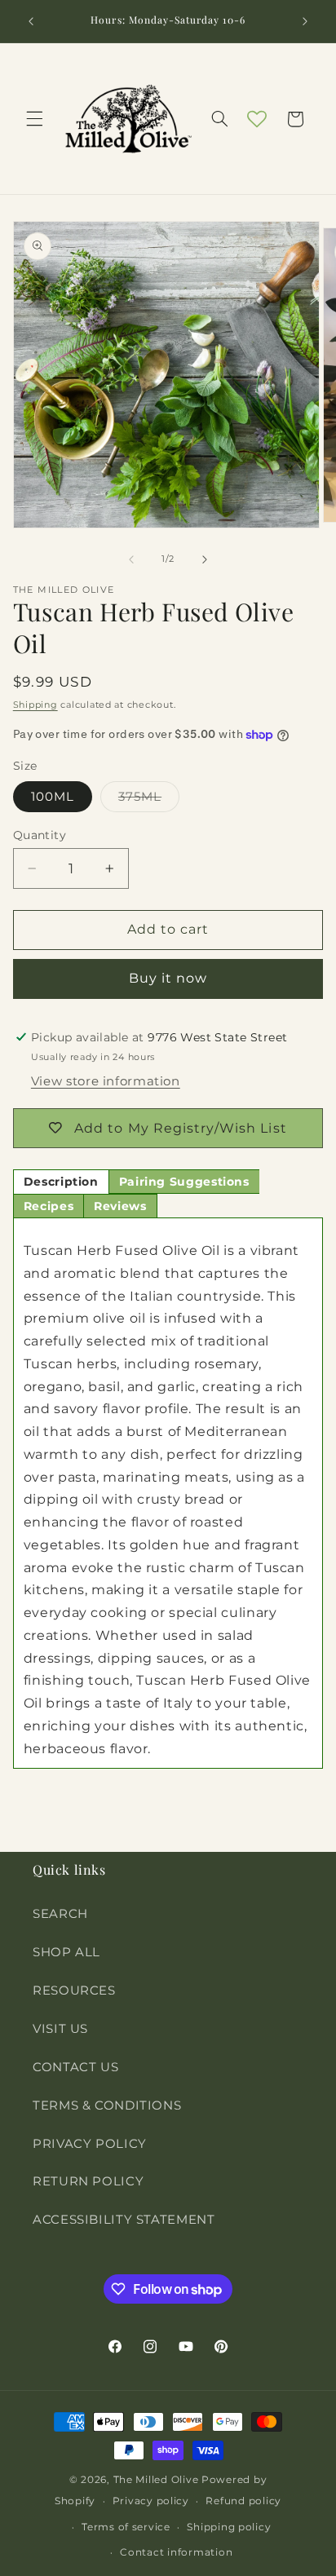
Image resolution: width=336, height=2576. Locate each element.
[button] (34, 119)
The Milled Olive (156, 2480)
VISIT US (60, 2029)
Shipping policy (229, 2527)
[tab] (61, 1182)
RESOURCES (74, 1991)
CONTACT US (75, 2067)
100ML (53, 797)
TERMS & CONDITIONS (107, 2105)
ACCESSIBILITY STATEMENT (124, 2220)
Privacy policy (151, 2501)
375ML (149, 800)
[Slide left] (131, 559)
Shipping (35, 705)
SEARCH (60, 1914)
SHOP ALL (66, 1952)
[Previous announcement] (31, 21)
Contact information (176, 2552)
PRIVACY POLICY (90, 2144)
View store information (106, 1081)
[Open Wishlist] (257, 119)
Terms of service (126, 2527)
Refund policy (243, 2501)
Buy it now (168, 978)
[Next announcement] (305, 21)
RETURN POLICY (88, 2181)
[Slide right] (205, 559)
